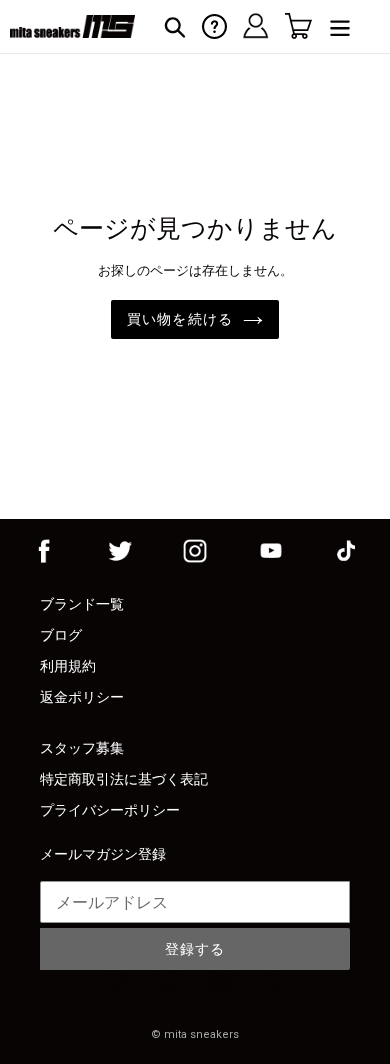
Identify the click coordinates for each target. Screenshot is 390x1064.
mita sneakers (201, 1034)
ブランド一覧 (82, 604)
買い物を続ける (180, 319)
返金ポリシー (82, 697)
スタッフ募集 (82, 748)
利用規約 (68, 666)
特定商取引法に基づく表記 (124, 779)
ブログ (61, 635)
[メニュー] (340, 26)
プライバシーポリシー (110, 810)
